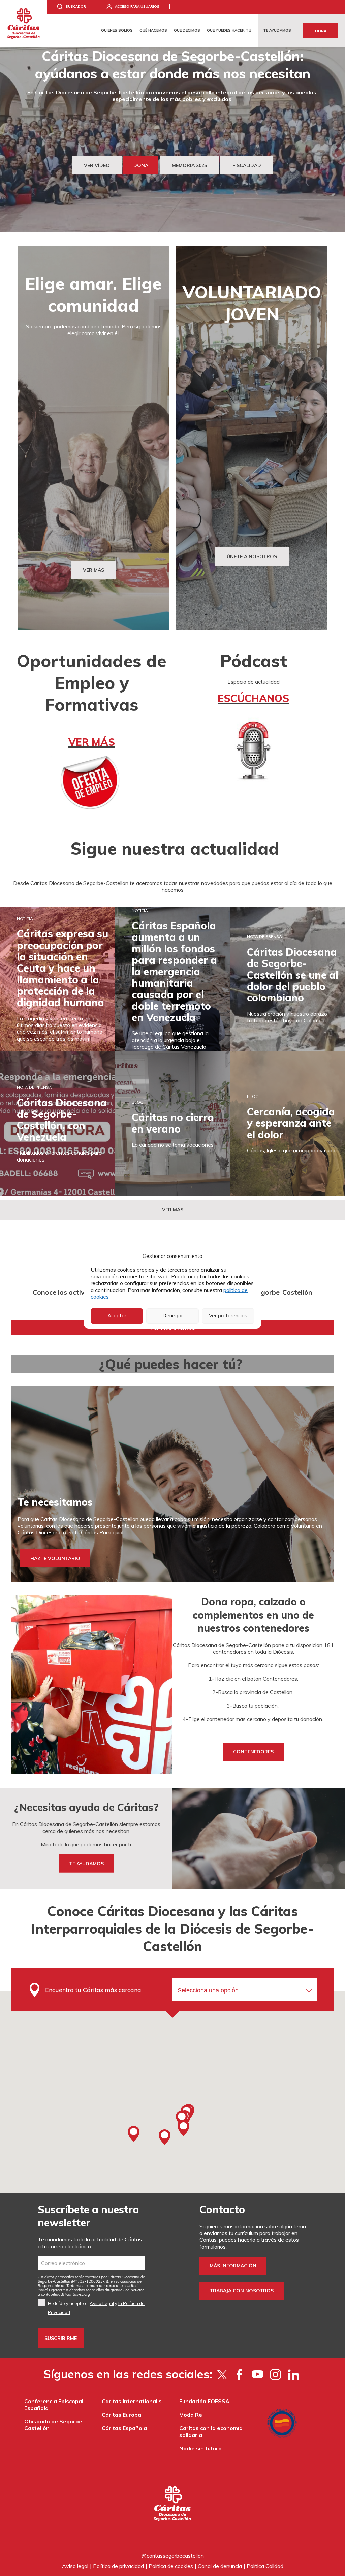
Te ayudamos (277, 30)
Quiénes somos (117, 30)
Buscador (76, 7)
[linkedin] (293, 2374)
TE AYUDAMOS (86, 1863)
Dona (321, 31)
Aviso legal (75, 2566)
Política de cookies (171, 2566)
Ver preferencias (228, 1316)
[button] (133, 2134)
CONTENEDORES (253, 1752)
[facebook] (240, 2374)
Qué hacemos (153, 30)
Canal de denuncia (220, 2566)
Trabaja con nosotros (242, 2291)
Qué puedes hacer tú (229, 30)
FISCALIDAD (247, 165)
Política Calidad (265, 2566)
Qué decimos (187, 30)
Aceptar (117, 1316)
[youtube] (258, 2374)
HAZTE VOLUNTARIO (55, 1558)
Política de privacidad (118, 2566)
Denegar (173, 1316)
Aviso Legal (102, 2303)
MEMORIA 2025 (189, 165)
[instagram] (275, 2374)
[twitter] (222, 2374)
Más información (233, 2266)
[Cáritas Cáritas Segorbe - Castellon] (24, 24)
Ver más (173, 1210)
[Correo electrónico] (91, 2263)
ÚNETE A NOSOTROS (252, 556)
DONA (141, 165)
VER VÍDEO (97, 165)
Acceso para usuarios (137, 7)
